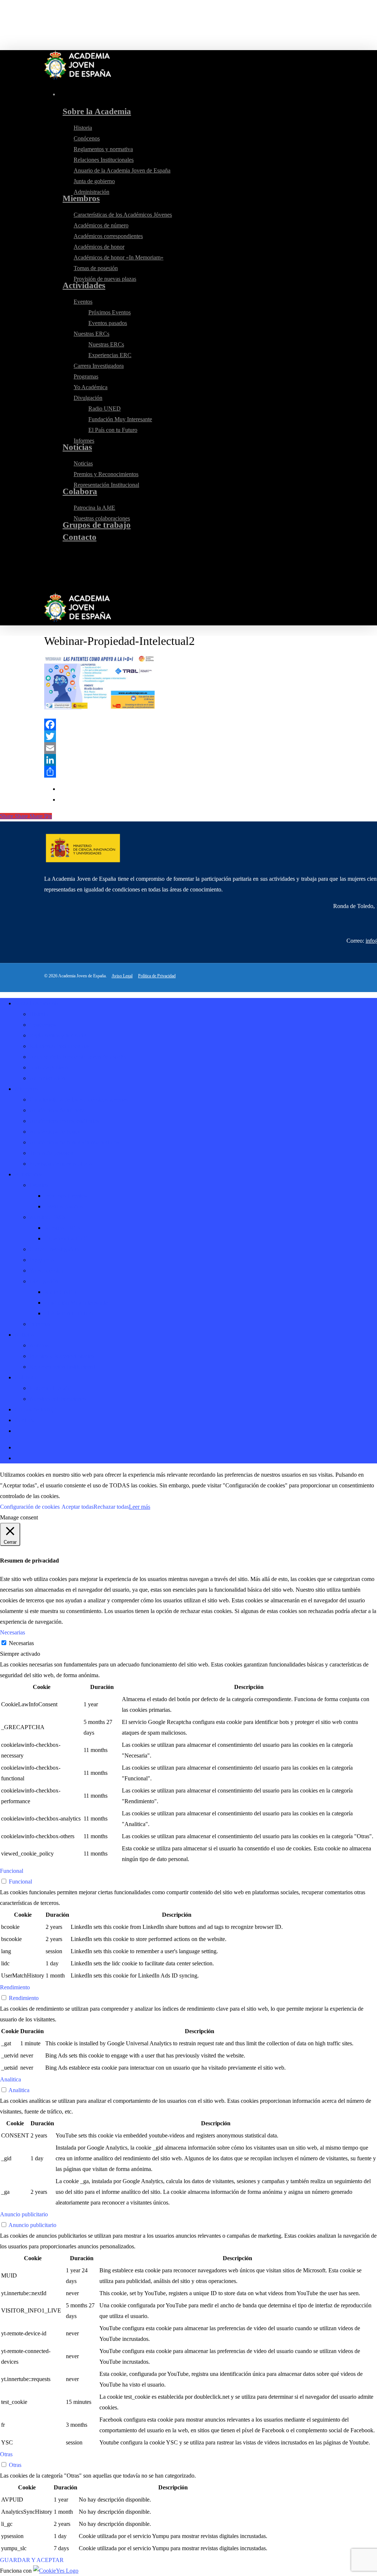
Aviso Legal (122, 976)
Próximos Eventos (65, 1196)
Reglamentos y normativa (59, 1035)
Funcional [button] (12, 1871)
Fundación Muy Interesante (76, 1303)
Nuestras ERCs (47, 1217)
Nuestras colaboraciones (58, 1399)
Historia (39, 1014)
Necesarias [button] (13, 1632)
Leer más (140, 1507)
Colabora (25, 1377)
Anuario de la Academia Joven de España (78, 1057)
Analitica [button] (10, 2079)
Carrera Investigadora (54, 1249)
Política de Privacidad (157, 976)
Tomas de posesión (52, 1153)
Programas (42, 1260)
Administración (47, 1078)
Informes (40, 1324)
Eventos (39, 1185)
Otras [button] (6, 2454)
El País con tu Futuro (69, 1313)
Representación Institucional (62, 1367)
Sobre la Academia (37, 1003)
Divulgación (44, 1281)
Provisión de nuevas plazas (61, 1164)
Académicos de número (57, 1110)
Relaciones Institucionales (59, 1046)
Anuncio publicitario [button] (24, 2214)
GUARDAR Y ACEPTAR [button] (32, 2560)
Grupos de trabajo (36, 1409)
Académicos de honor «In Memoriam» (74, 1142)
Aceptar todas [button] (77, 1507)
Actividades (29, 1174)
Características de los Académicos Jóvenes (79, 1099)
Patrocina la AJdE (50, 1388)
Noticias (24, 1335)
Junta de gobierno (50, 1067)
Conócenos (43, 1025)
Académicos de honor (55, 1132)
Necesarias (21, 1643)
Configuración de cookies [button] (30, 1507)
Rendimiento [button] (15, 1987)
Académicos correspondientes (64, 1121)
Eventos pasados (64, 1206)
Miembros (27, 1089)
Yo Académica (46, 1270)
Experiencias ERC (66, 1238)
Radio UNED (60, 1292)
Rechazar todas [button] (111, 1507)
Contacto (25, 1420)
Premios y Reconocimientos (62, 1356)
